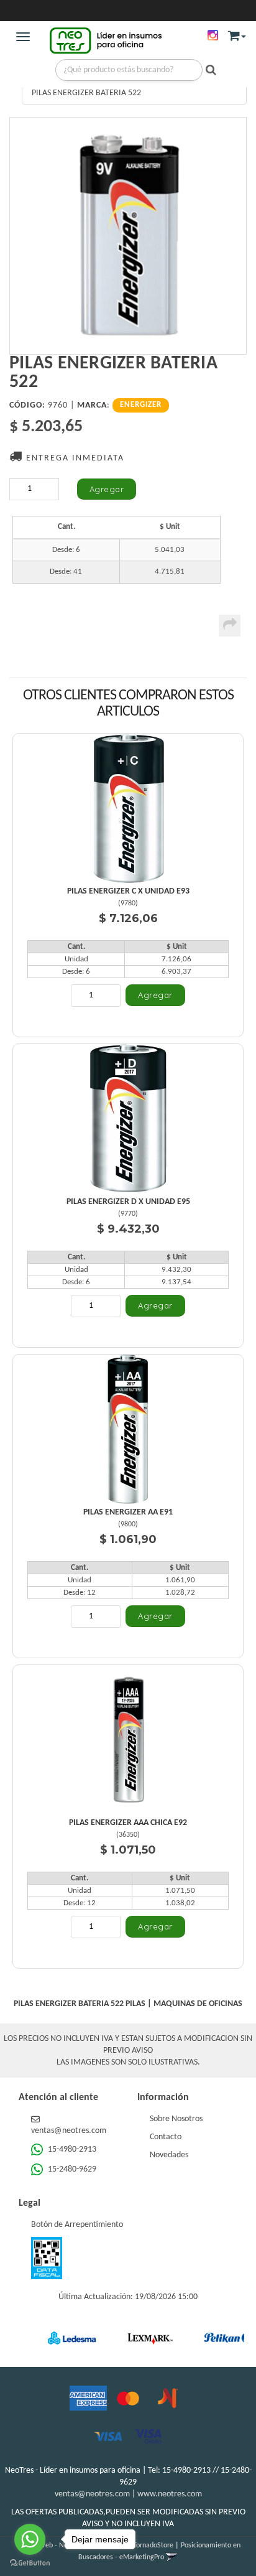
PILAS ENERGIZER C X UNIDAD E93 (128, 891)
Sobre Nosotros (176, 2119)
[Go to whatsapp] (30, 2539)
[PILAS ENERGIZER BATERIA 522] (128, 236)
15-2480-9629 (71, 2169)
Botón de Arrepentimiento (77, 2225)
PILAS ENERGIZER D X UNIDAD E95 (128, 1202)
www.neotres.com (170, 2494)
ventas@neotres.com (92, 2494)
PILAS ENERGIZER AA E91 (128, 1512)
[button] (237, 33)
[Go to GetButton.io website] (30, 2563)
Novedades (169, 2155)
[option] (57, 2338)
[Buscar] (208, 71)
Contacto (166, 2137)
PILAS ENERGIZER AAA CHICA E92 (128, 1823)
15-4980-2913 (71, 2149)
